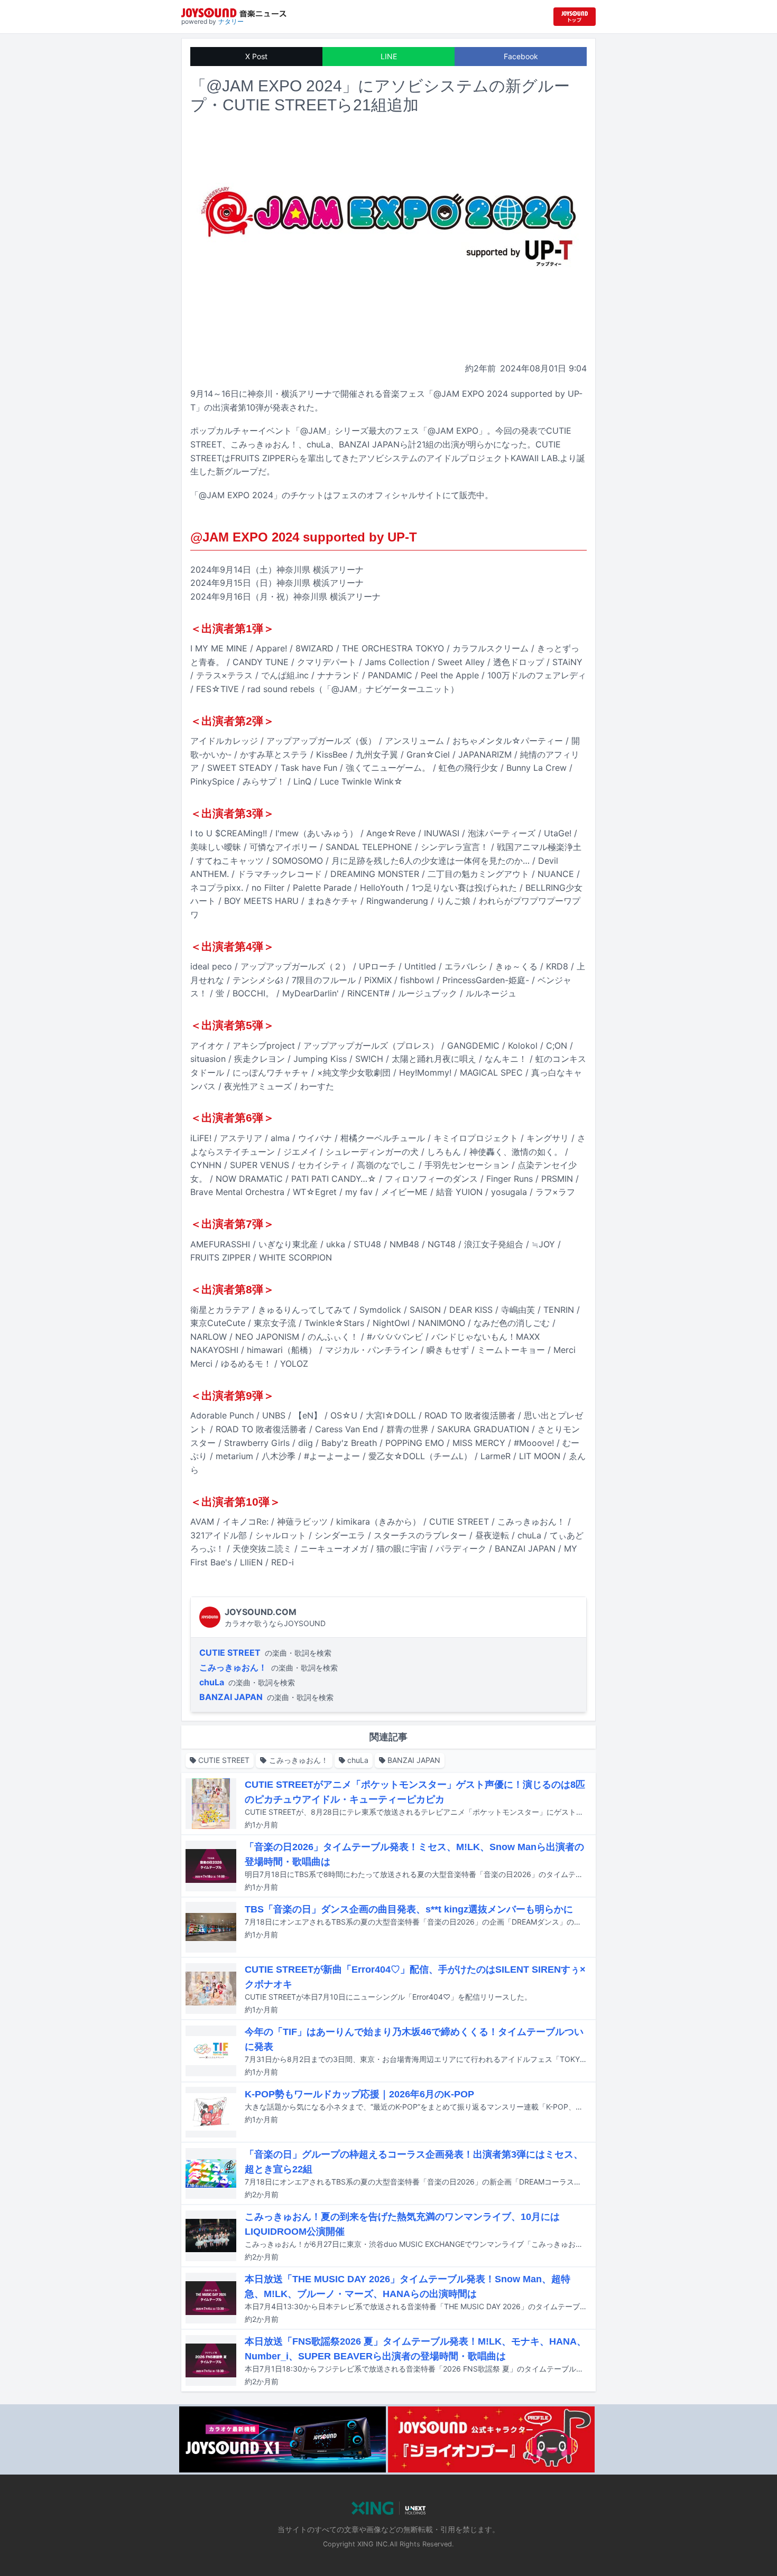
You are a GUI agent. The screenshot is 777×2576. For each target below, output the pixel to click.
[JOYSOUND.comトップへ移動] (575, 17)
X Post (256, 56)
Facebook (521, 56)
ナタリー (231, 21)
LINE (389, 56)
